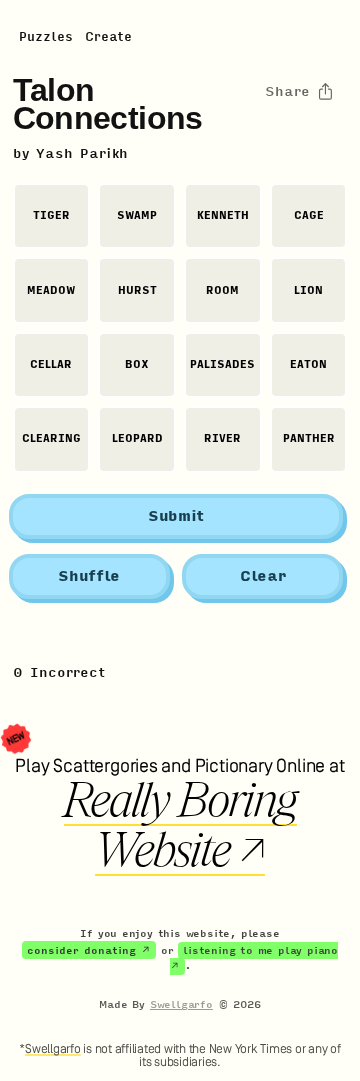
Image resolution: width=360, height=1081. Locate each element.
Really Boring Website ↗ (180, 826)
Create (108, 37)
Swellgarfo (181, 1005)
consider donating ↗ (89, 951)
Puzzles (46, 37)
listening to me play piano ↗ (254, 959)
